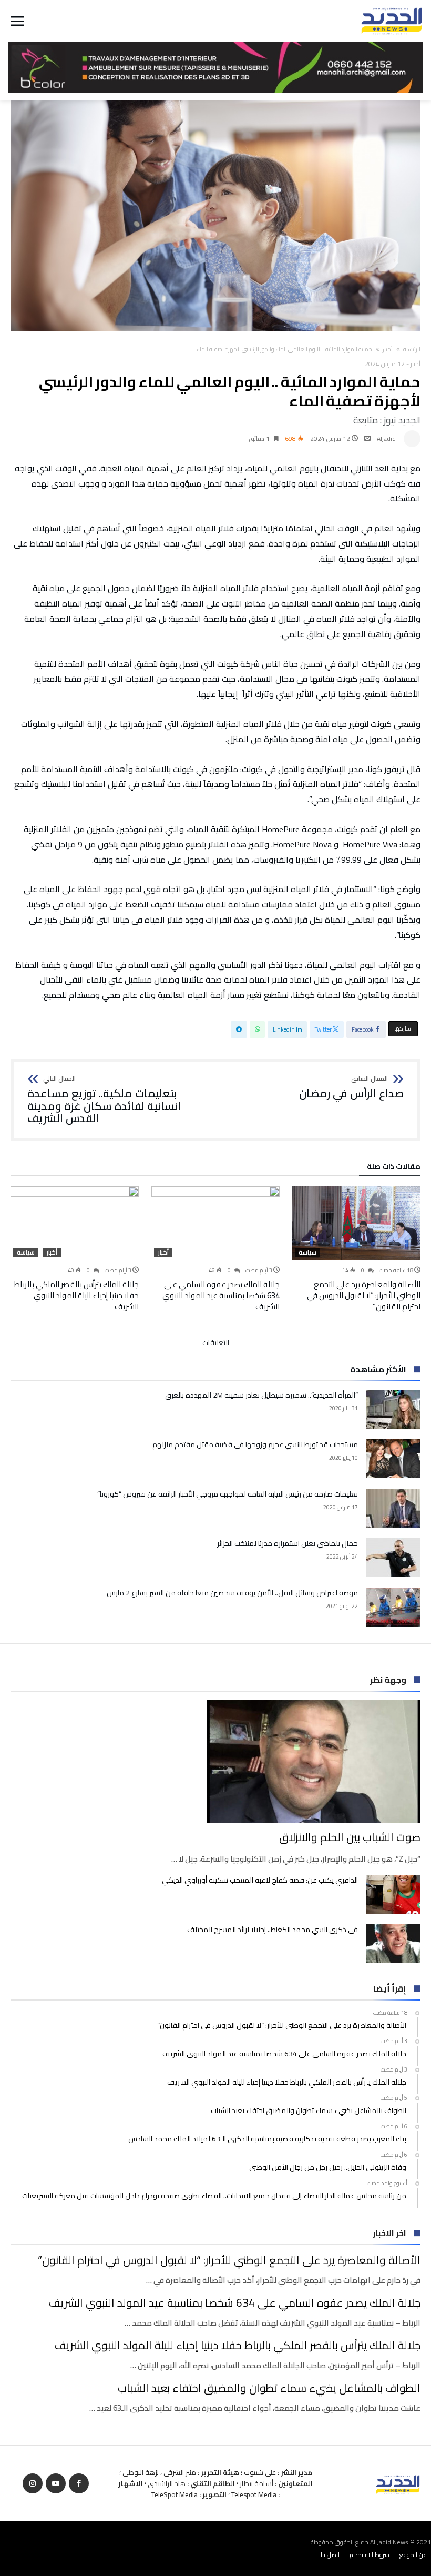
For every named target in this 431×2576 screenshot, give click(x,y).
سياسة (307, 1252)
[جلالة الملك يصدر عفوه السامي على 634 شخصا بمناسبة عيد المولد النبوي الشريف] (215, 1223)
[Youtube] (56, 2484)
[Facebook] (79, 2484)
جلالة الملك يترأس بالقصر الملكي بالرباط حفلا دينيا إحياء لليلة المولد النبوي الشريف (76, 1295)
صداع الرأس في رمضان (351, 1088)
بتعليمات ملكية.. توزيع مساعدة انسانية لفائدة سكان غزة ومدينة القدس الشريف (104, 1100)
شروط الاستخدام (370, 2555)
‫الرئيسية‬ (412, 349)
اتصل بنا (330, 2555)
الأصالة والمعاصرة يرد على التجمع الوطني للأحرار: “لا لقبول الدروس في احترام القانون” (364, 1295)
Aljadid (386, 438)
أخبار (388, 349)
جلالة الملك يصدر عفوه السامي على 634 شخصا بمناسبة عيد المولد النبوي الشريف (221, 1295)
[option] (356, 1249)
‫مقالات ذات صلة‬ (394, 1168)
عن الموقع (413, 2555)
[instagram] (33, 2484)
